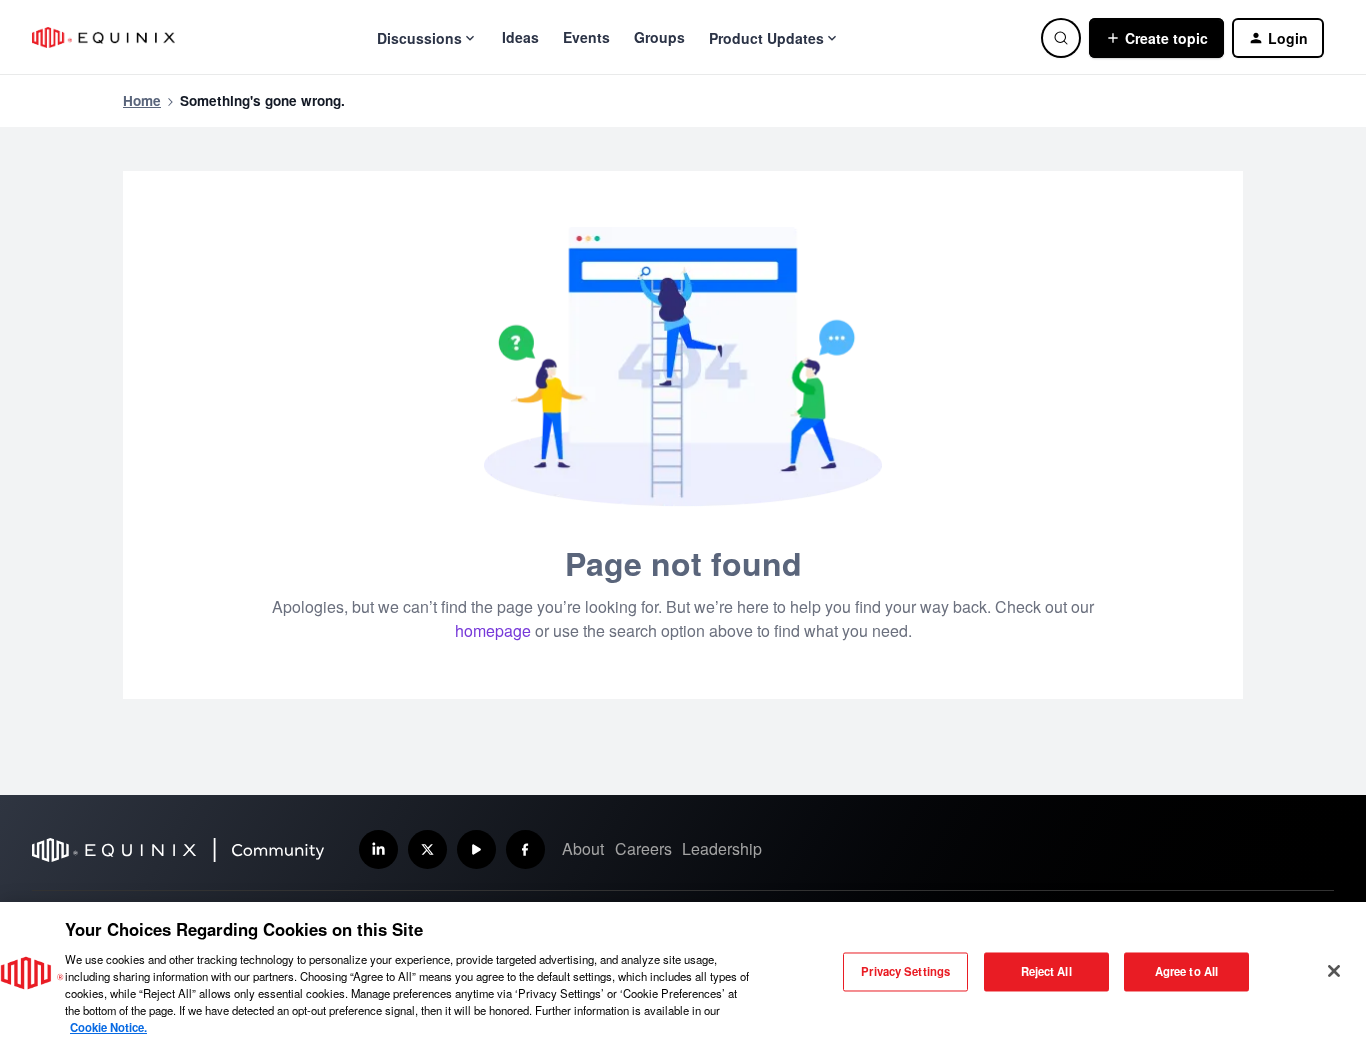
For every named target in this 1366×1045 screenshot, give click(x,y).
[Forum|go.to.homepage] (103, 37)
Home (142, 100)
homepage (493, 630)
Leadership (722, 848)
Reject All (1046, 971)
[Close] (1334, 971)
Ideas (520, 37)
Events (586, 37)
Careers (643, 848)
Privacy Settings (905, 971)
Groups (659, 37)
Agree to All (1186, 971)
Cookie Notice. (108, 1027)
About (583, 848)
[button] (1156, 38)
